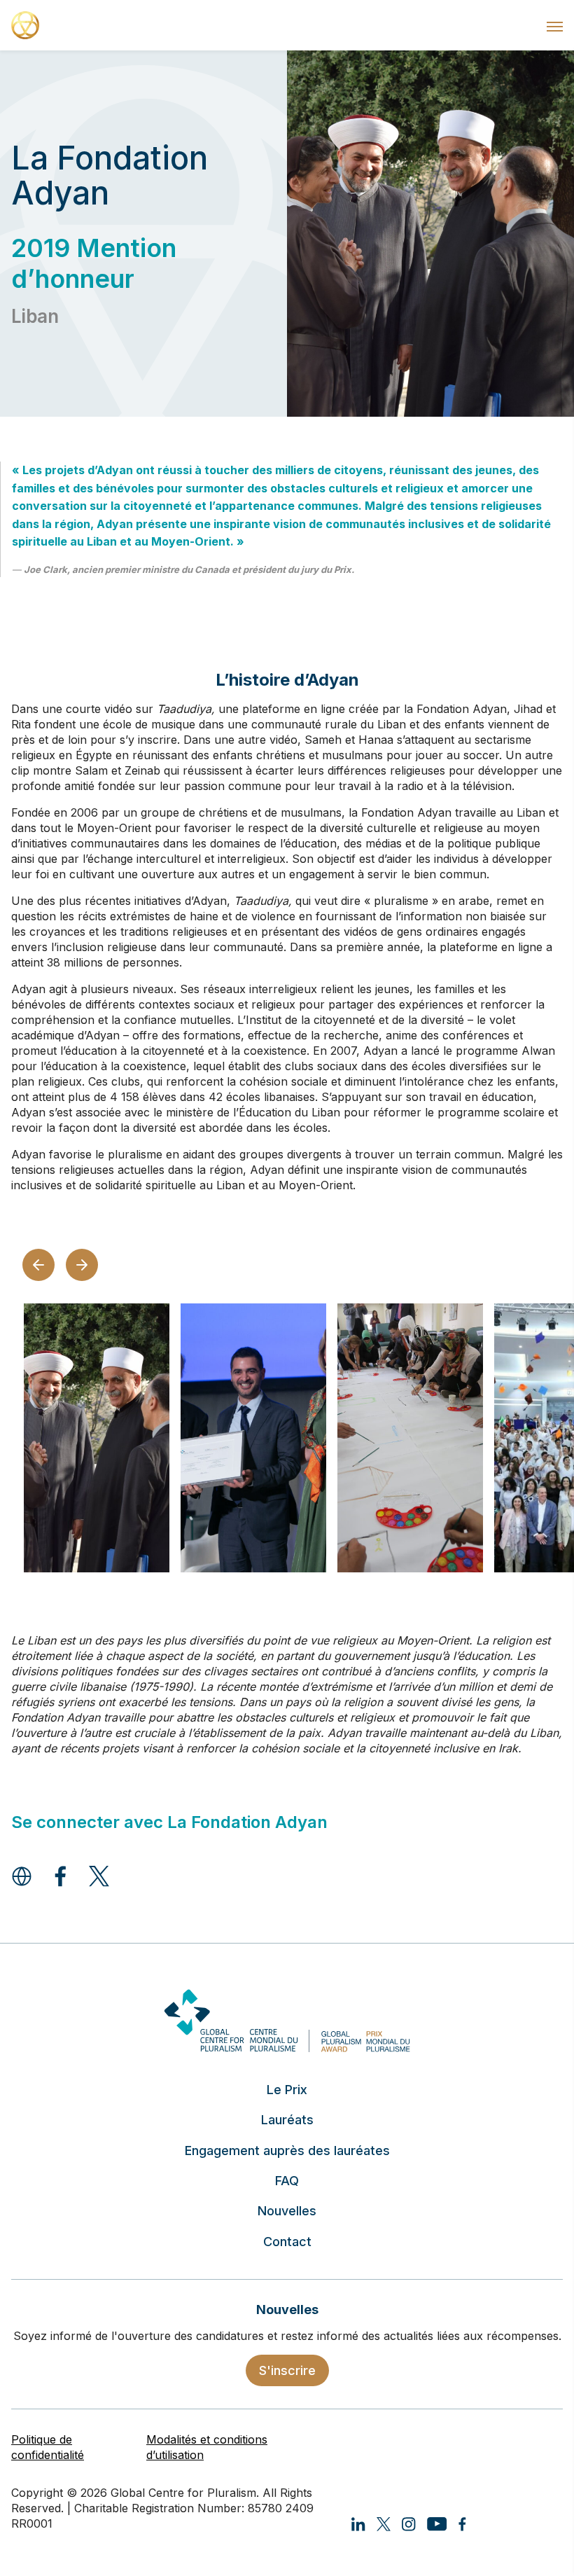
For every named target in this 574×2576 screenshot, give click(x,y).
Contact (287, 2242)
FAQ (287, 2181)
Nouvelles (287, 2211)
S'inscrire (287, 2370)
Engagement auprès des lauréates (287, 2151)
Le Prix (287, 2090)
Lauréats (287, 2120)
